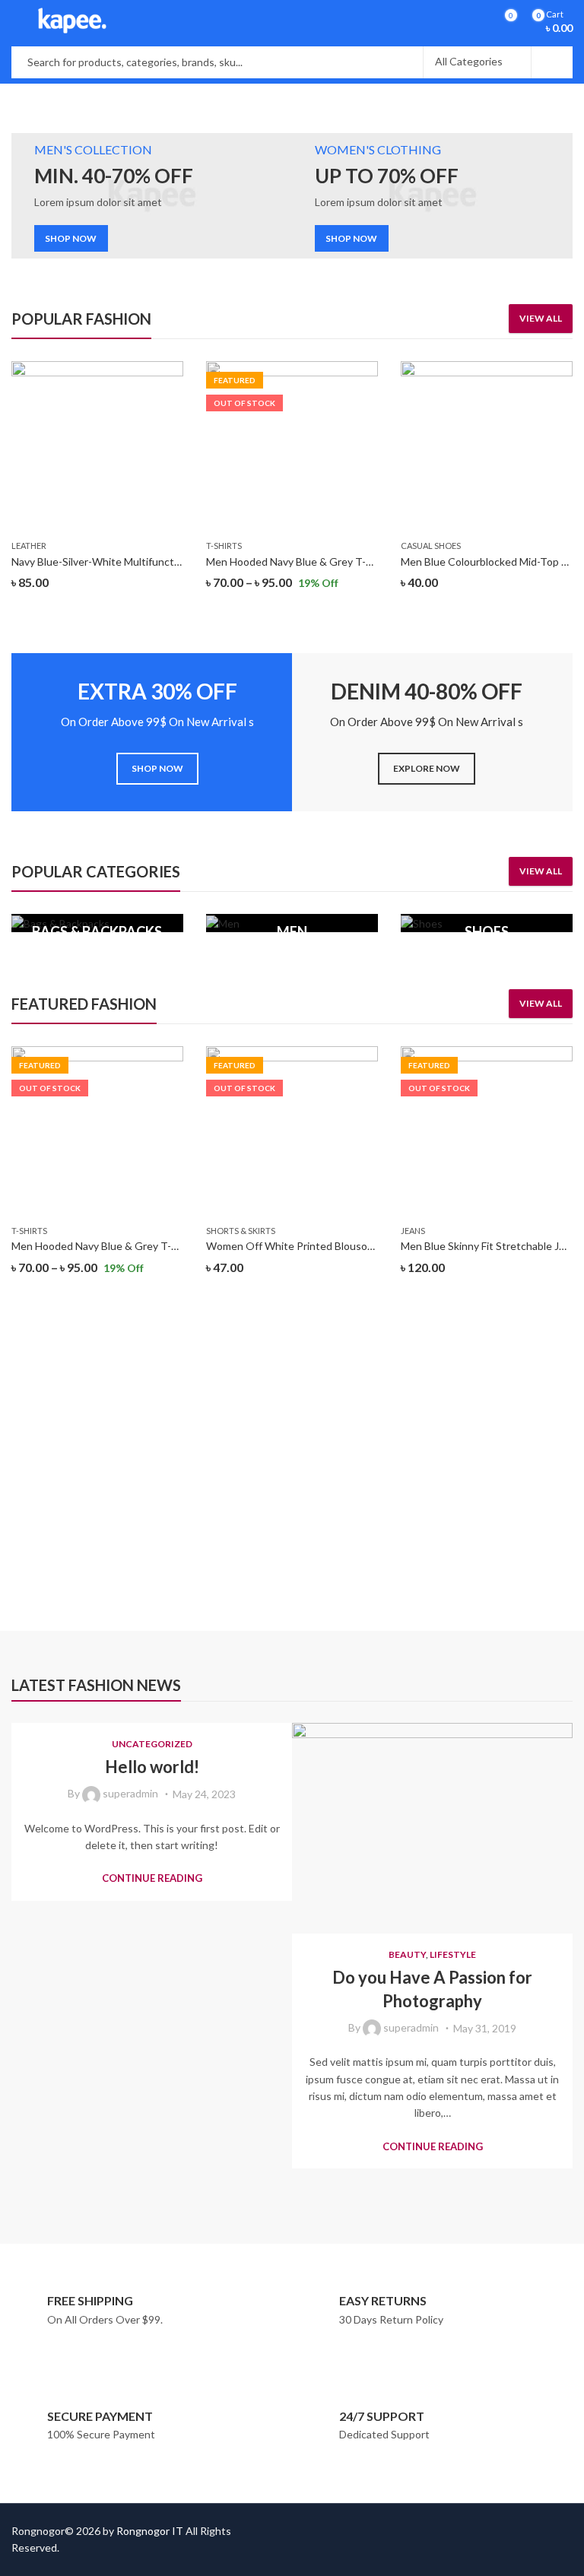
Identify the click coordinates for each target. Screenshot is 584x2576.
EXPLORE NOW (427, 768)
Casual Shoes (431, 546)
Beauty (407, 1954)
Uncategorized (152, 1744)
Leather (29, 546)
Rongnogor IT (150, 2531)
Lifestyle (453, 1954)
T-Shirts (224, 546)
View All (541, 318)
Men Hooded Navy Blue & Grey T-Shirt (297, 562)
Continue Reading (152, 1878)
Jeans (413, 1231)
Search (552, 62)
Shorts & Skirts (241, 1231)
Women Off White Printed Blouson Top (300, 1246)
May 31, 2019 (485, 2028)
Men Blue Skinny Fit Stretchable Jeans (491, 1246)
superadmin (130, 1793)
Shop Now (449, 1411)
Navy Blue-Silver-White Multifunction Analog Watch (135, 562)
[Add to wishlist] (171, 375)
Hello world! (152, 1767)
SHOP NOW (71, 238)
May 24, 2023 (204, 1794)
